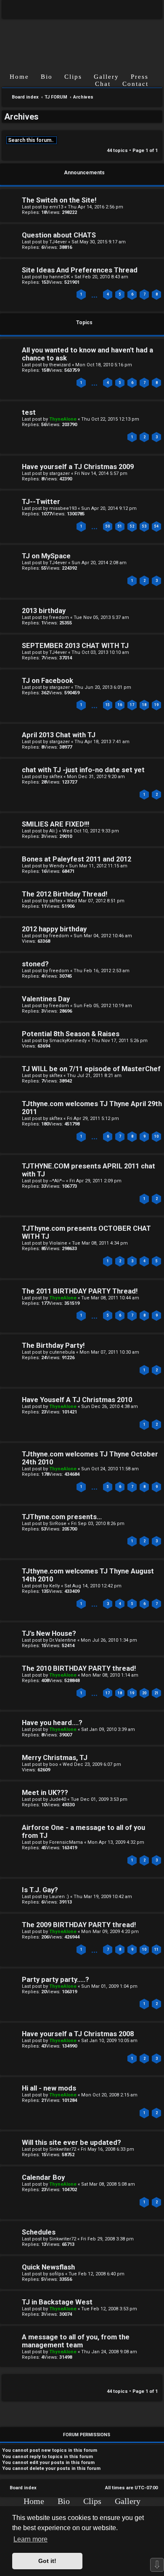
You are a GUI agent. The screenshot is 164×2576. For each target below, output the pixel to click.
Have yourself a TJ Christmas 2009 (78, 467)
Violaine (58, 1243)
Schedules (39, 2232)
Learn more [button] (30, 2539)
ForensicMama (66, 1842)
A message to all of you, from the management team (76, 2341)
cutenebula (62, 1352)
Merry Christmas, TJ (55, 1758)
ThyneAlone (63, 419)
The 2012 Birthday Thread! (65, 894)
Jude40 (58, 1799)
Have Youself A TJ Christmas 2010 (77, 1400)
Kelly (54, 1586)
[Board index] (82, 39)
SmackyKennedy (68, 1041)
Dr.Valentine (63, 1640)
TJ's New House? (49, 1633)
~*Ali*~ (57, 1181)
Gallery (106, 77)
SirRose (58, 1524)
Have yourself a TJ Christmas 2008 (78, 2034)
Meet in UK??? (45, 1793)
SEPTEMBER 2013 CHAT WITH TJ (75, 646)
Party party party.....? (56, 1980)
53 (144, 526)
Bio (47, 77)
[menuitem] (149, 9)
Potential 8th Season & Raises (71, 1034)
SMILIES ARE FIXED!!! (56, 824)
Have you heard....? (52, 1723)
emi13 (56, 207)
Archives (21, 117)
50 (108, 526)
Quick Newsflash (48, 2267)
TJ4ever (58, 242)
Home (19, 77)
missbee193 (63, 508)
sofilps (57, 2274)
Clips (73, 77)
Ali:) (53, 831)
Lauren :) (59, 1897)
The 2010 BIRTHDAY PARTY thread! (79, 1668)
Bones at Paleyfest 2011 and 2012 (77, 859)
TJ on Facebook (48, 681)
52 (132, 526)
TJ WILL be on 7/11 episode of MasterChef (91, 1069)
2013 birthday (44, 611)
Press (140, 77)
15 (108, 705)
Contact (135, 84)
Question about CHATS (59, 235)
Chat (103, 84)
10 (156, 1136)
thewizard (60, 365)
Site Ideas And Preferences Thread (80, 270)
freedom (59, 617)
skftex (56, 777)
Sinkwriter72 (63, 2149)
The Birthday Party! (53, 1345)
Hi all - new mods (49, 2088)
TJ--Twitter (41, 502)
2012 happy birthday (54, 929)
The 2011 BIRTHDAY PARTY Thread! (80, 1291)
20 (144, 1693)
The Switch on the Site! (59, 200)
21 (156, 1693)
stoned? (35, 964)
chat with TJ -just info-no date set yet (83, 770)
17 (132, 705)
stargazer (60, 473)
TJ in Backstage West (57, 2302)
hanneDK (60, 277)
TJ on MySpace (46, 556)
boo (54, 1764)
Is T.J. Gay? (40, 1890)
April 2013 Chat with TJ (59, 735)
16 (120, 705)
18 (144, 705)
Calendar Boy (43, 2177)
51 (120, 526)
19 (156, 705)
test (29, 412)
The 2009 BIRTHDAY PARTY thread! (79, 1925)
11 (156, 1949)
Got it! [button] (47, 2561)
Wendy (57, 866)
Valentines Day (46, 999)
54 (156, 526)
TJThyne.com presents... (62, 1517)
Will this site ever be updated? (71, 2143)
